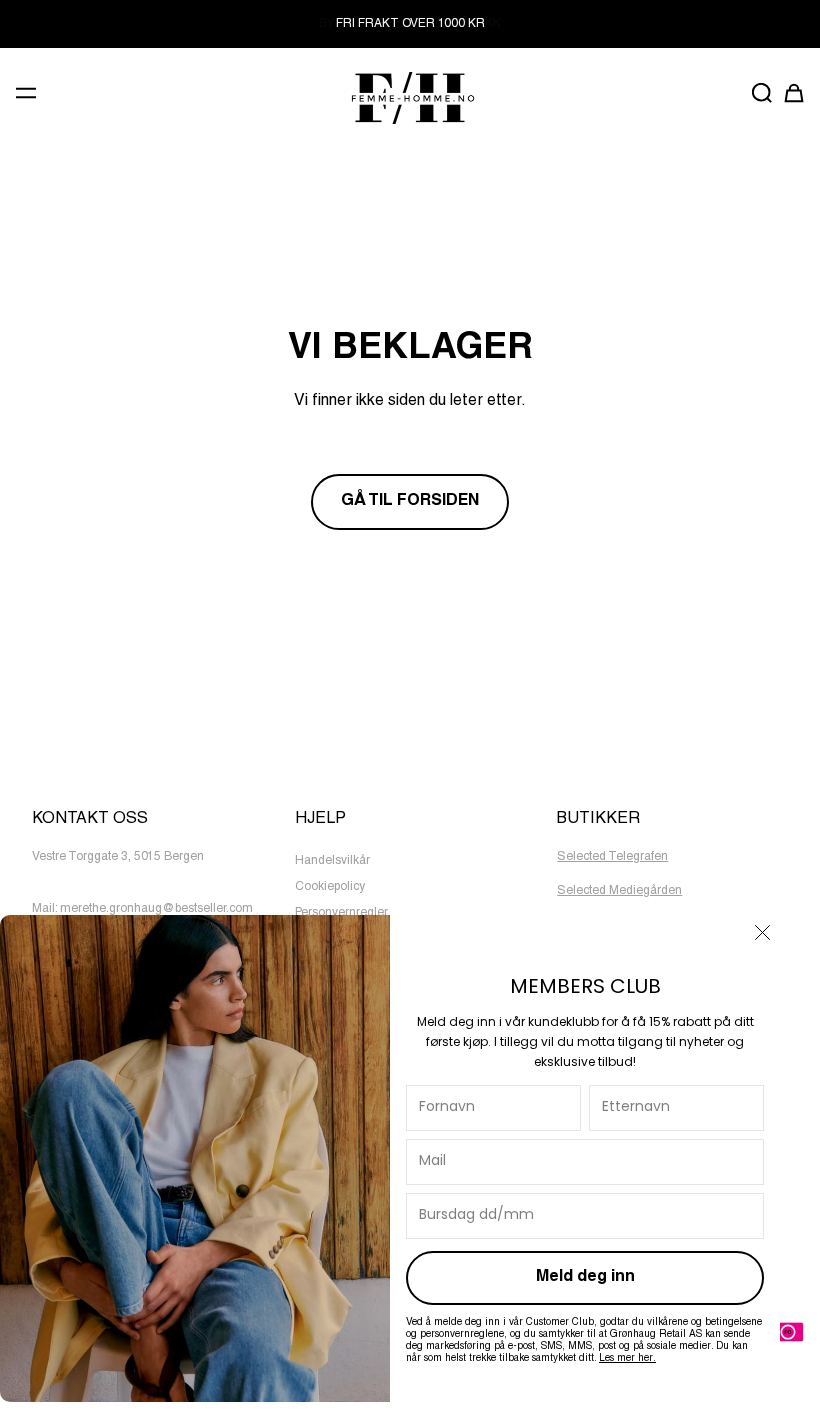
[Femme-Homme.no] (410, 97)
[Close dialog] (762, 932)
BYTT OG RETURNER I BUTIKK (410, 24)
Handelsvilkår (332, 861)
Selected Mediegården (619, 891)
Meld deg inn (585, 1278)
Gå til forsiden (410, 502)
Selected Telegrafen (612, 857)
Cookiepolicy (330, 887)
